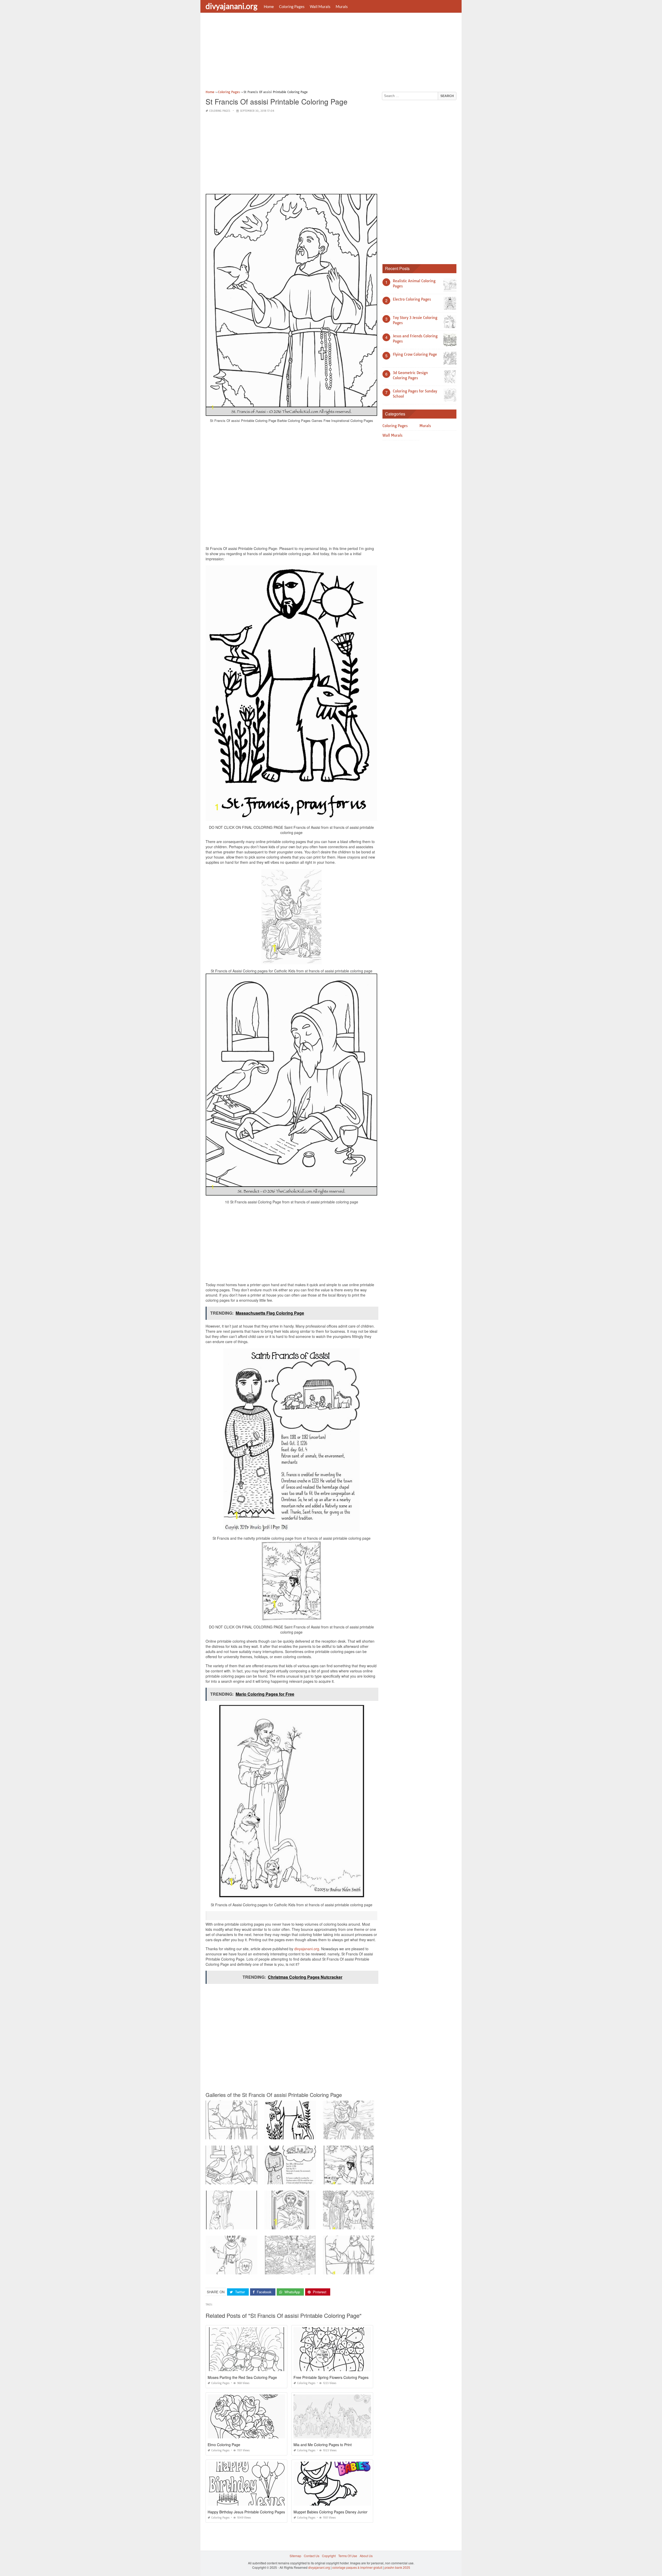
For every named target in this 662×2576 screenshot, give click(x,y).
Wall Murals (320, 6)
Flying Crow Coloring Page (415, 354)
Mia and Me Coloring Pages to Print (323, 2445)
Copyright (329, 2556)
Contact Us (312, 2556)
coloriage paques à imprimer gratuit (357, 2567)
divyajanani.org (231, 6)
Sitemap (295, 2556)
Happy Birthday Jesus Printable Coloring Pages (246, 2512)
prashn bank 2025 (397, 2567)
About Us (366, 2556)
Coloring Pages (292, 6)
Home (269, 6)
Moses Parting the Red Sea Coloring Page (242, 2377)
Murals (342, 6)
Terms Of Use (348, 2556)
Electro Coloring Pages (412, 299)
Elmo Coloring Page (224, 2445)
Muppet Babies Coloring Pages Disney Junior (330, 2512)
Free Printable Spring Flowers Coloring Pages (331, 2377)
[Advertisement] (331, 53)
